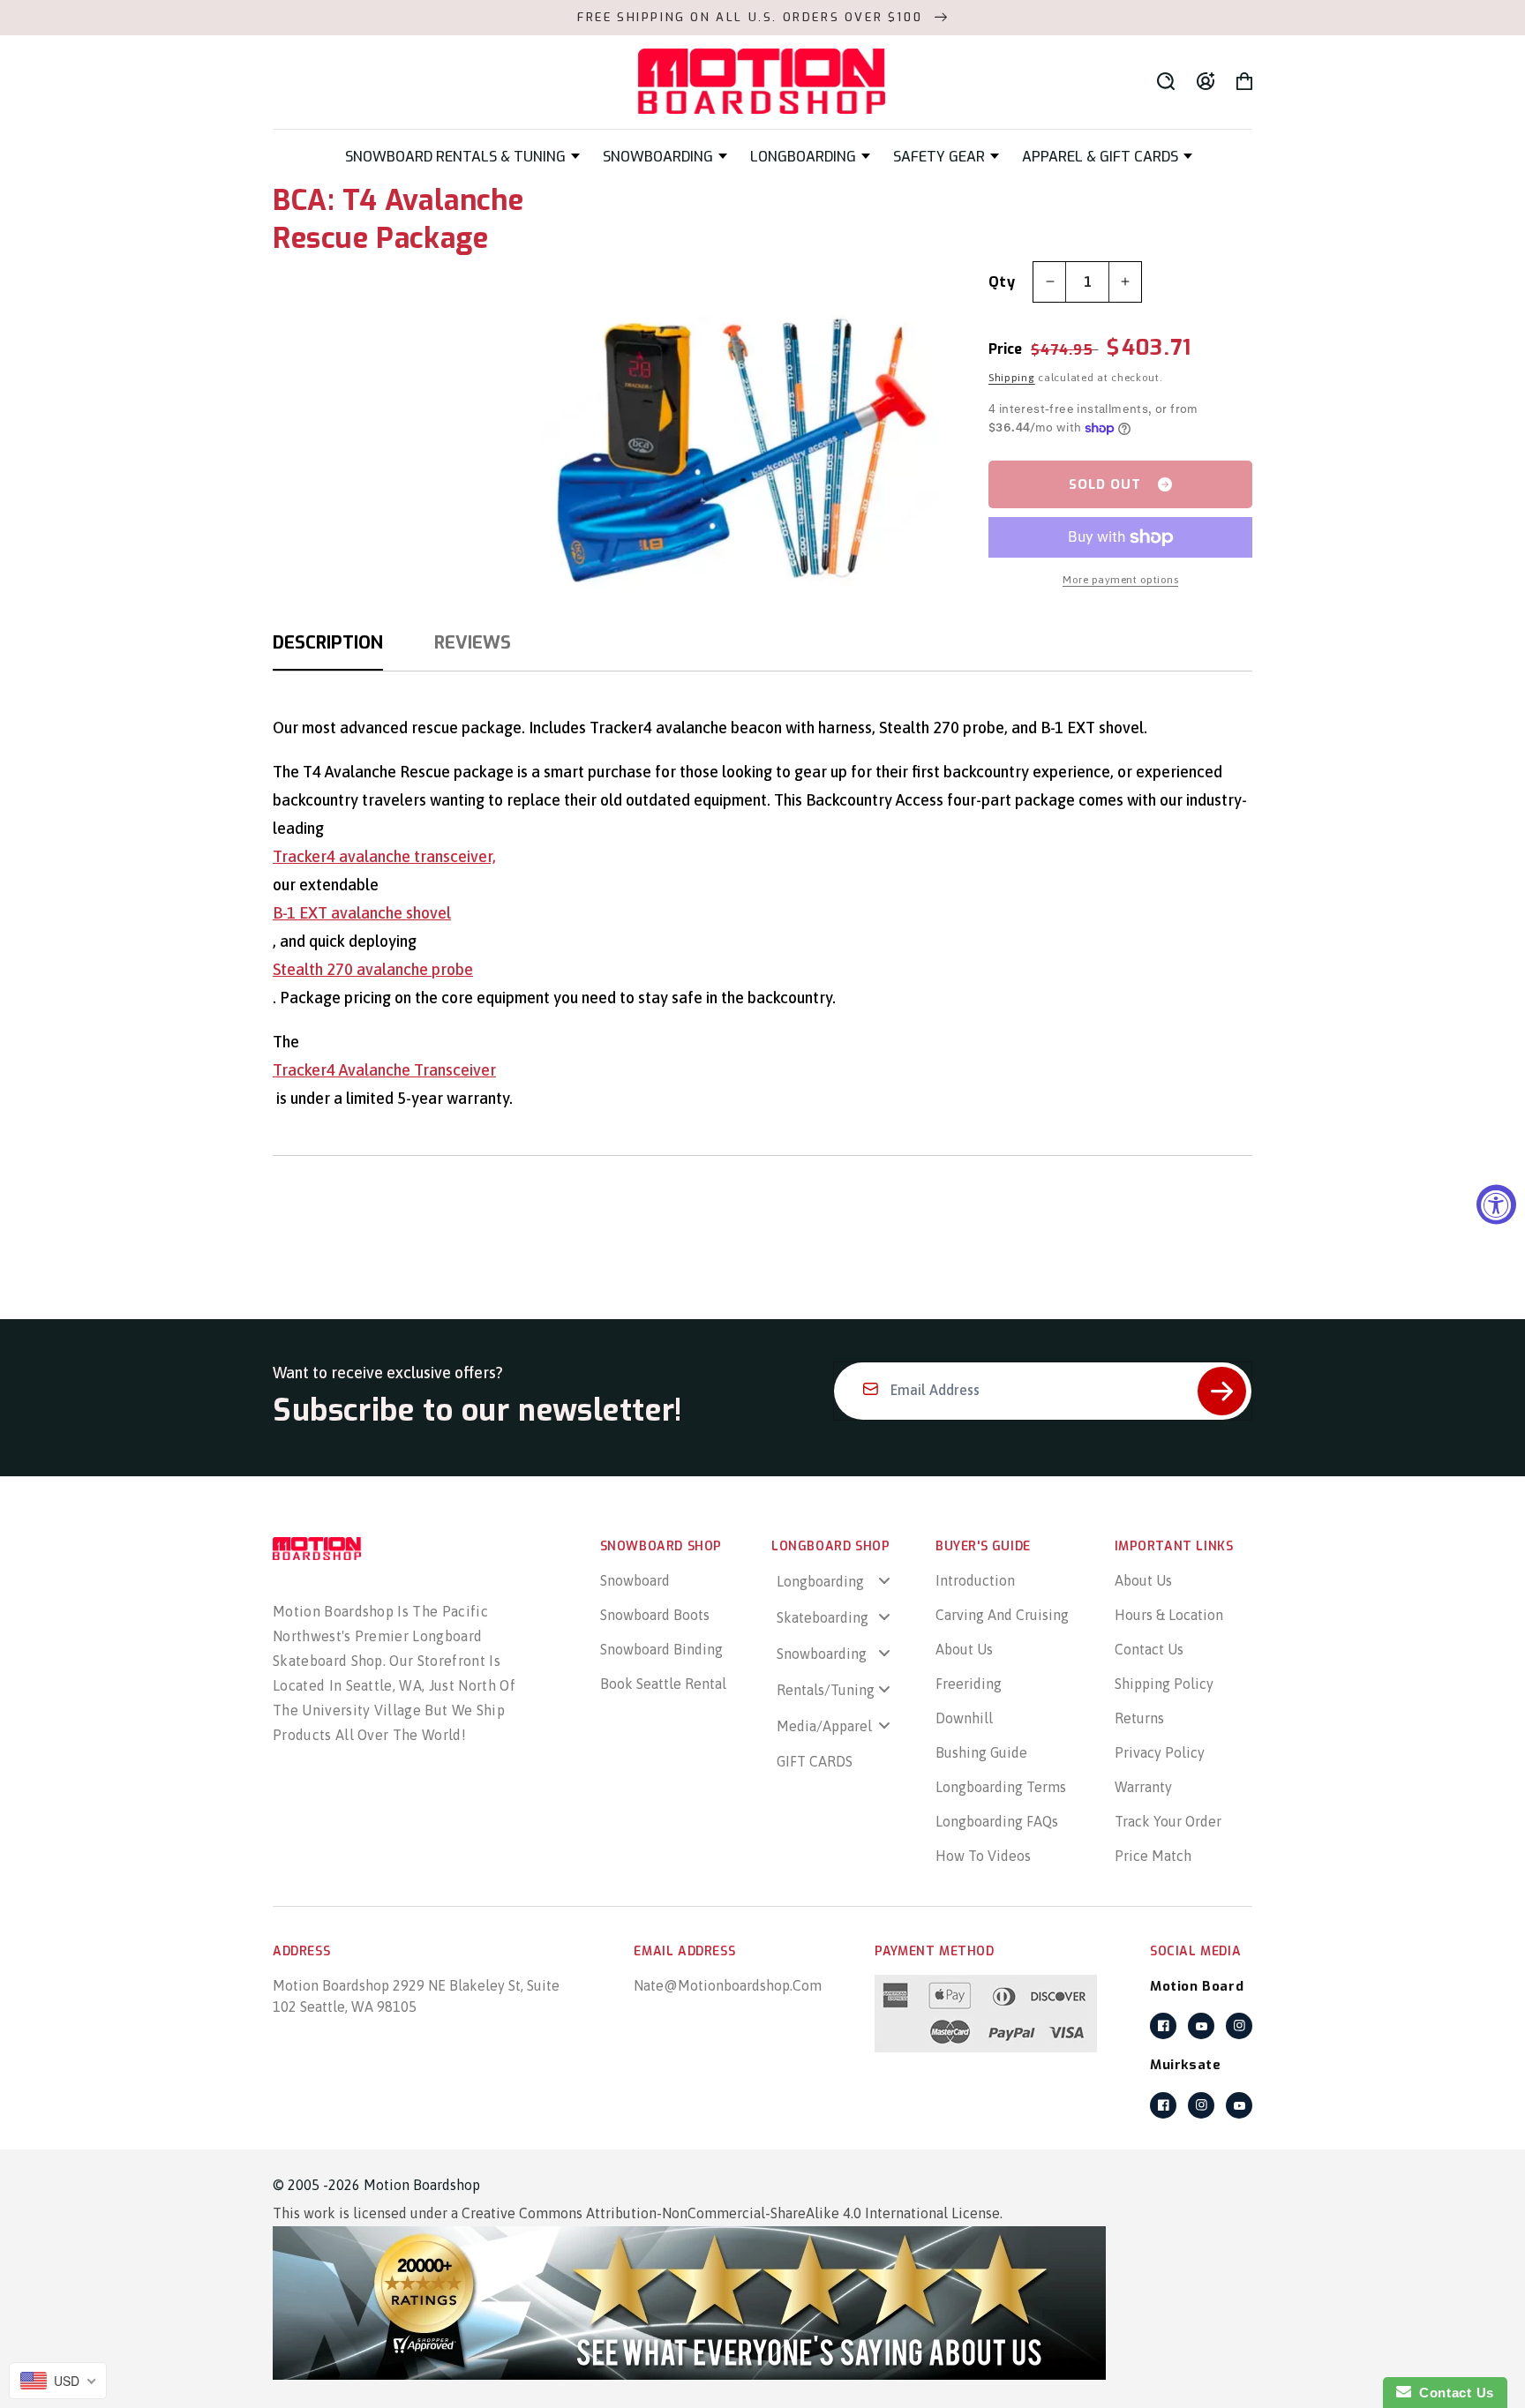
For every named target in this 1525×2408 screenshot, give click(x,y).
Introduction (975, 1580)
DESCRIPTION (328, 643)
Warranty (1143, 1787)
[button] (462, 157)
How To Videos (983, 1856)
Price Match (1153, 1856)
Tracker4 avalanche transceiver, (384, 856)
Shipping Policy (1164, 1684)
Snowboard (635, 1580)
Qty (1002, 282)
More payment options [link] (1120, 580)
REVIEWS (473, 643)
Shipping (1012, 378)
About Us (964, 1649)
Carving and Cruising (1002, 1615)
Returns (1139, 1718)
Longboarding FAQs (997, 1821)
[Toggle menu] (884, 1581)
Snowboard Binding (661, 1649)
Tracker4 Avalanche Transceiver (384, 1070)
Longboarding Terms (1001, 1787)
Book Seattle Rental (663, 1684)
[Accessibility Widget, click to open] (1496, 1204)
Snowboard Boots (655, 1615)
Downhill (964, 1718)
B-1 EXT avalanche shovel (362, 913)
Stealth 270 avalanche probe (373, 969)
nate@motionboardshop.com (728, 1985)
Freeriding (969, 1684)
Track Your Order (1168, 1821)
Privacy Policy (1160, 1752)
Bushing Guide (981, 1752)
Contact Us (1149, 1649)
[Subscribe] (1222, 1391)
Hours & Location (1169, 1615)
